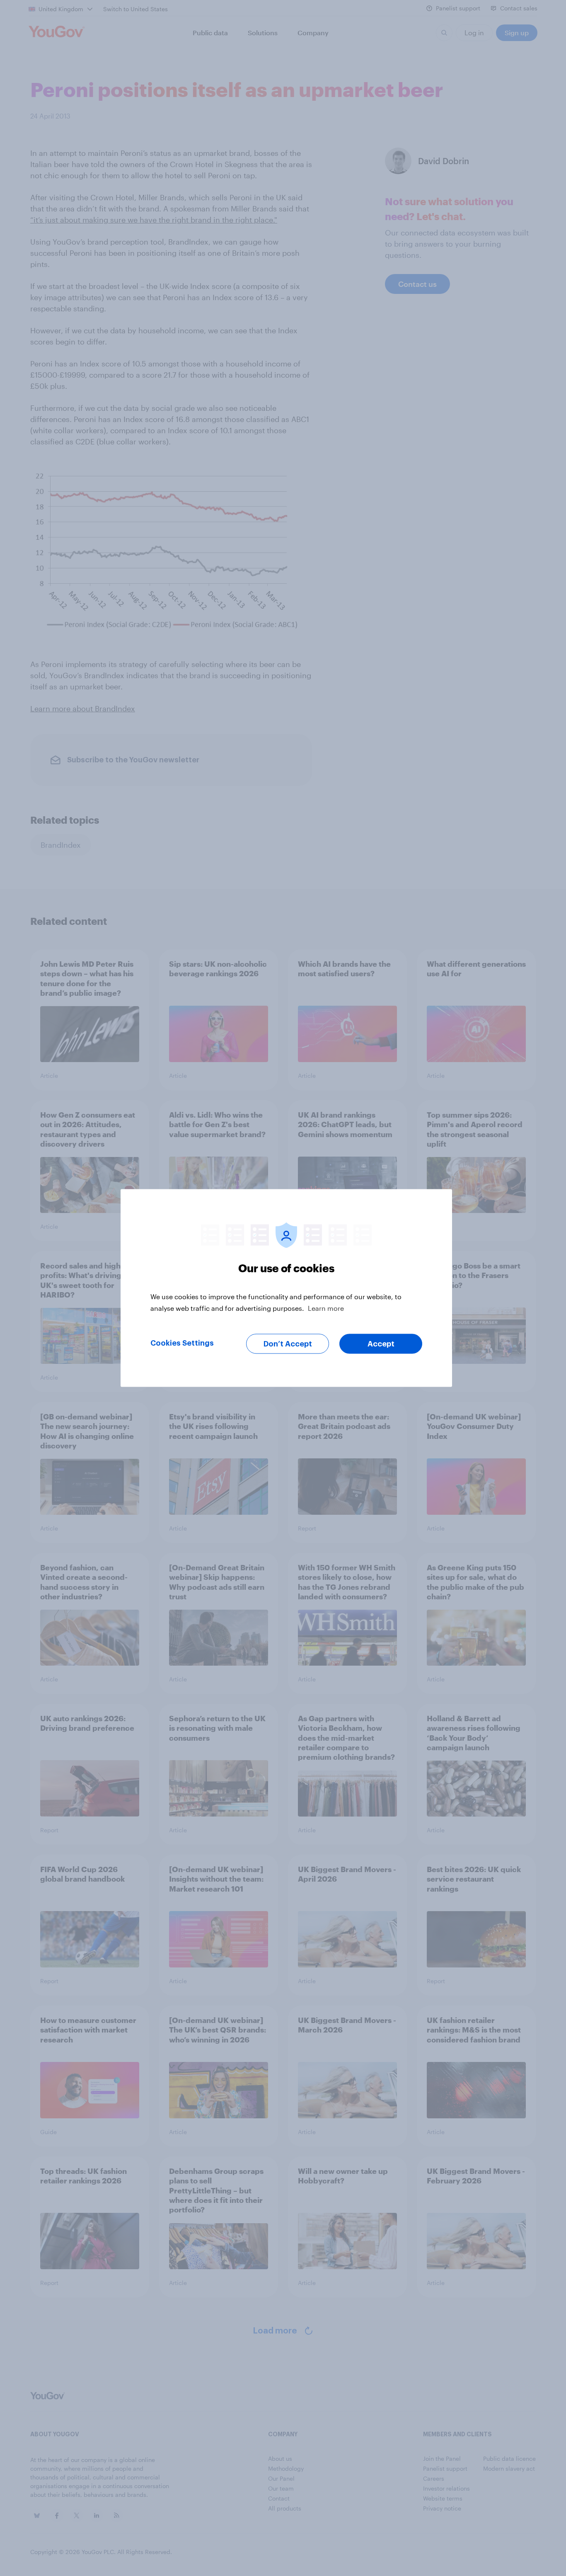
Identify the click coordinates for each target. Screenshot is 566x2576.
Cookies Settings (182, 1343)
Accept (381, 1344)
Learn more (326, 1308)
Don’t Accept (288, 1344)
